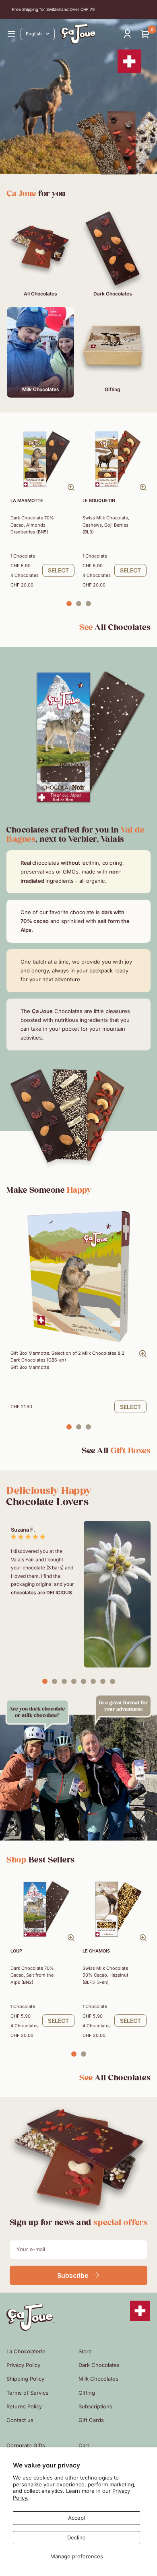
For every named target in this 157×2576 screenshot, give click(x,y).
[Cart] (146, 34)
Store (85, 2351)
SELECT (58, 570)
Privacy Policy (23, 2365)
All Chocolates (115, 627)
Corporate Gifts (26, 2445)
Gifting (87, 2393)
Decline (76, 2537)
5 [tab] (83, 1682)
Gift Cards (91, 2420)
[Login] (127, 34)
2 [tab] (78, 604)
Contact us (20, 2420)
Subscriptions (95, 2406)
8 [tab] (112, 1682)
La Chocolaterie (26, 2351)
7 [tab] (103, 1682)
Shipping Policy (25, 2379)
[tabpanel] (42, 508)
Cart (84, 2445)
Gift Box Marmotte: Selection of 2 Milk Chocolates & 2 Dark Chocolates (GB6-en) (67, 1360)
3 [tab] (88, 604)
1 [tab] (69, 604)
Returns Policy (24, 2406)
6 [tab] (93, 1682)
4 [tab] (74, 1682)
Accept (77, 2518)
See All (116, 1451)
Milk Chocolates (98, 2379)
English (34, 34)
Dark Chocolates (99, 2365)
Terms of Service (28, 2393)
